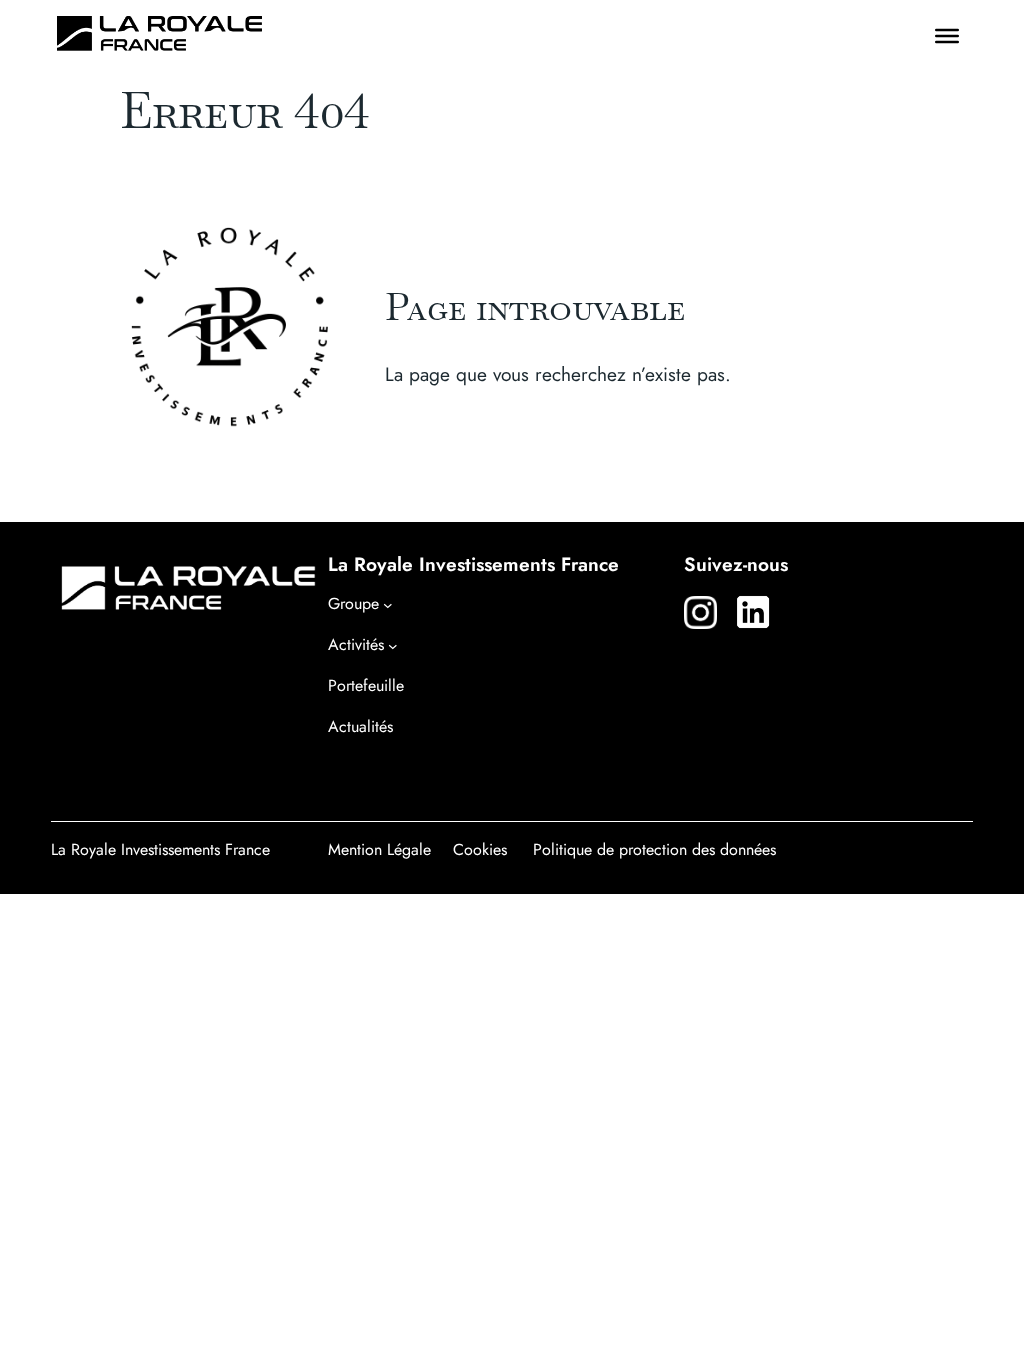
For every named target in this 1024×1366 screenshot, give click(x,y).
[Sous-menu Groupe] (388, 605)
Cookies (480, 849)
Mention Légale (379, 849)
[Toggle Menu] (947, 36)
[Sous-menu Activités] (393, 646)
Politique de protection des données (654, 849)
